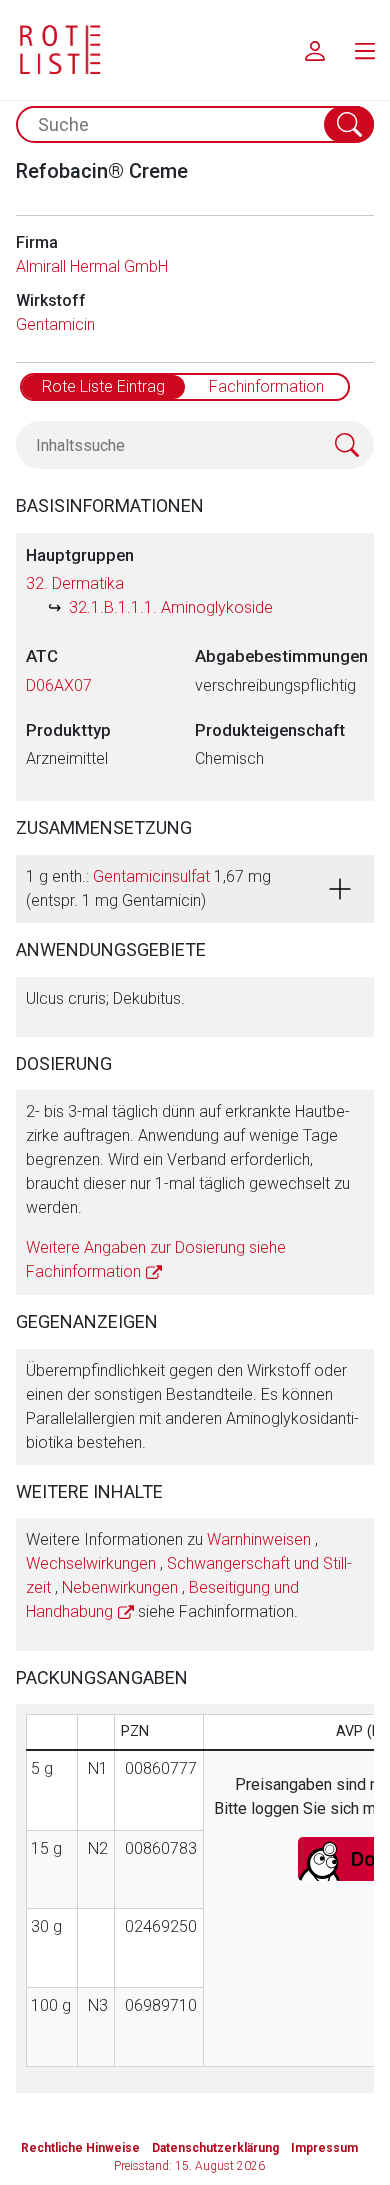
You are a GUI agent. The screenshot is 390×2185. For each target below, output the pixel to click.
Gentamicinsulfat (151, 876)
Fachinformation (266, 386)
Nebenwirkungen (120, 1587)
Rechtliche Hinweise (80, 2148)
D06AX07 (59, 685)
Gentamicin (55, 324)
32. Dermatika (75, 583)
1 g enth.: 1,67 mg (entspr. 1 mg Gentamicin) (148, 888)
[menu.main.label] (365, 50)
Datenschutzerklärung (215, 2148)
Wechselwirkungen (91, 1563)
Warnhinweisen (259, 1539)
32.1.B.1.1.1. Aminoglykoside (171, 607)
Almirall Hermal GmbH (92, 266)
